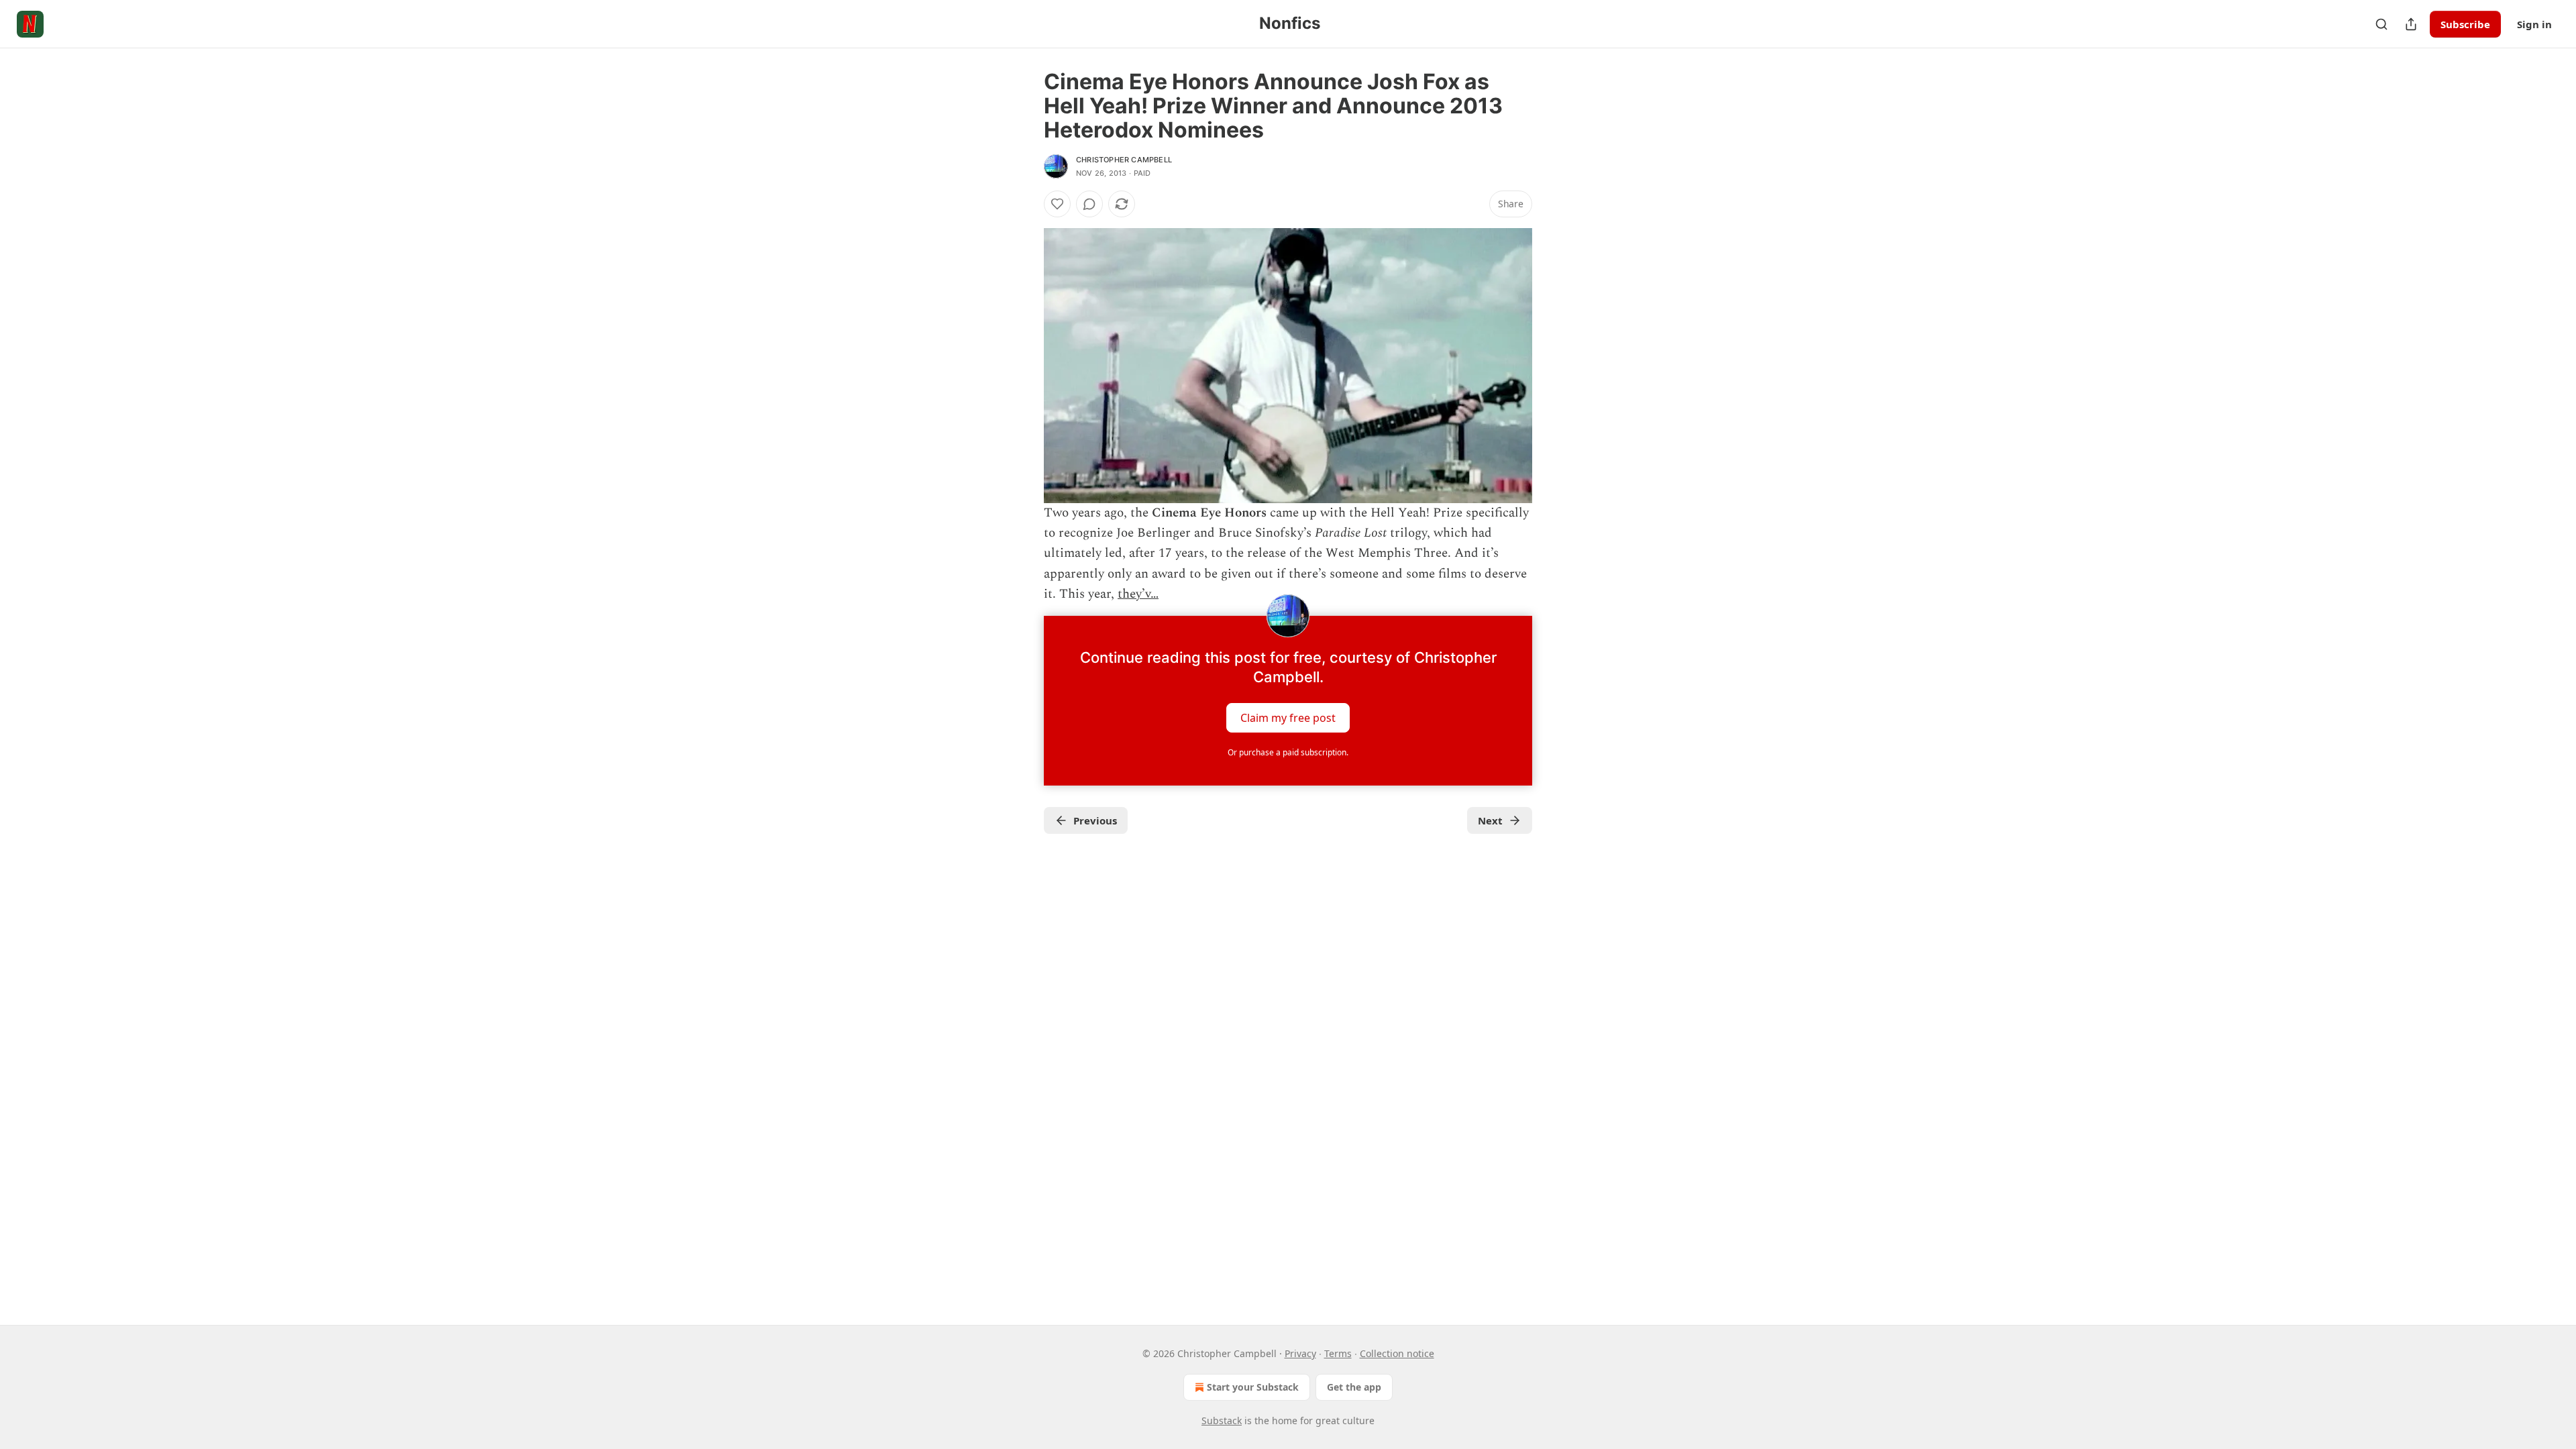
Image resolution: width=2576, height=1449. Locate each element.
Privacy (1300, 1353)
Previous (1095, 820)
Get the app (1354, 1387)
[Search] (2381, 24)
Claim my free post (1288, 717)
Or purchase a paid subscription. (1288, 752)
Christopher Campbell (1124, 160)
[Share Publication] (2411, 24)
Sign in (2534, 24)
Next (1490, 820)
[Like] (1057, 204)
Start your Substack (1253, 1387)
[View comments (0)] (1089, 204)
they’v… (1138, 594)
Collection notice (1397, 1353)
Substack (1222, 1420)
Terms (1338, 1353)
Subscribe (2465, 24)
